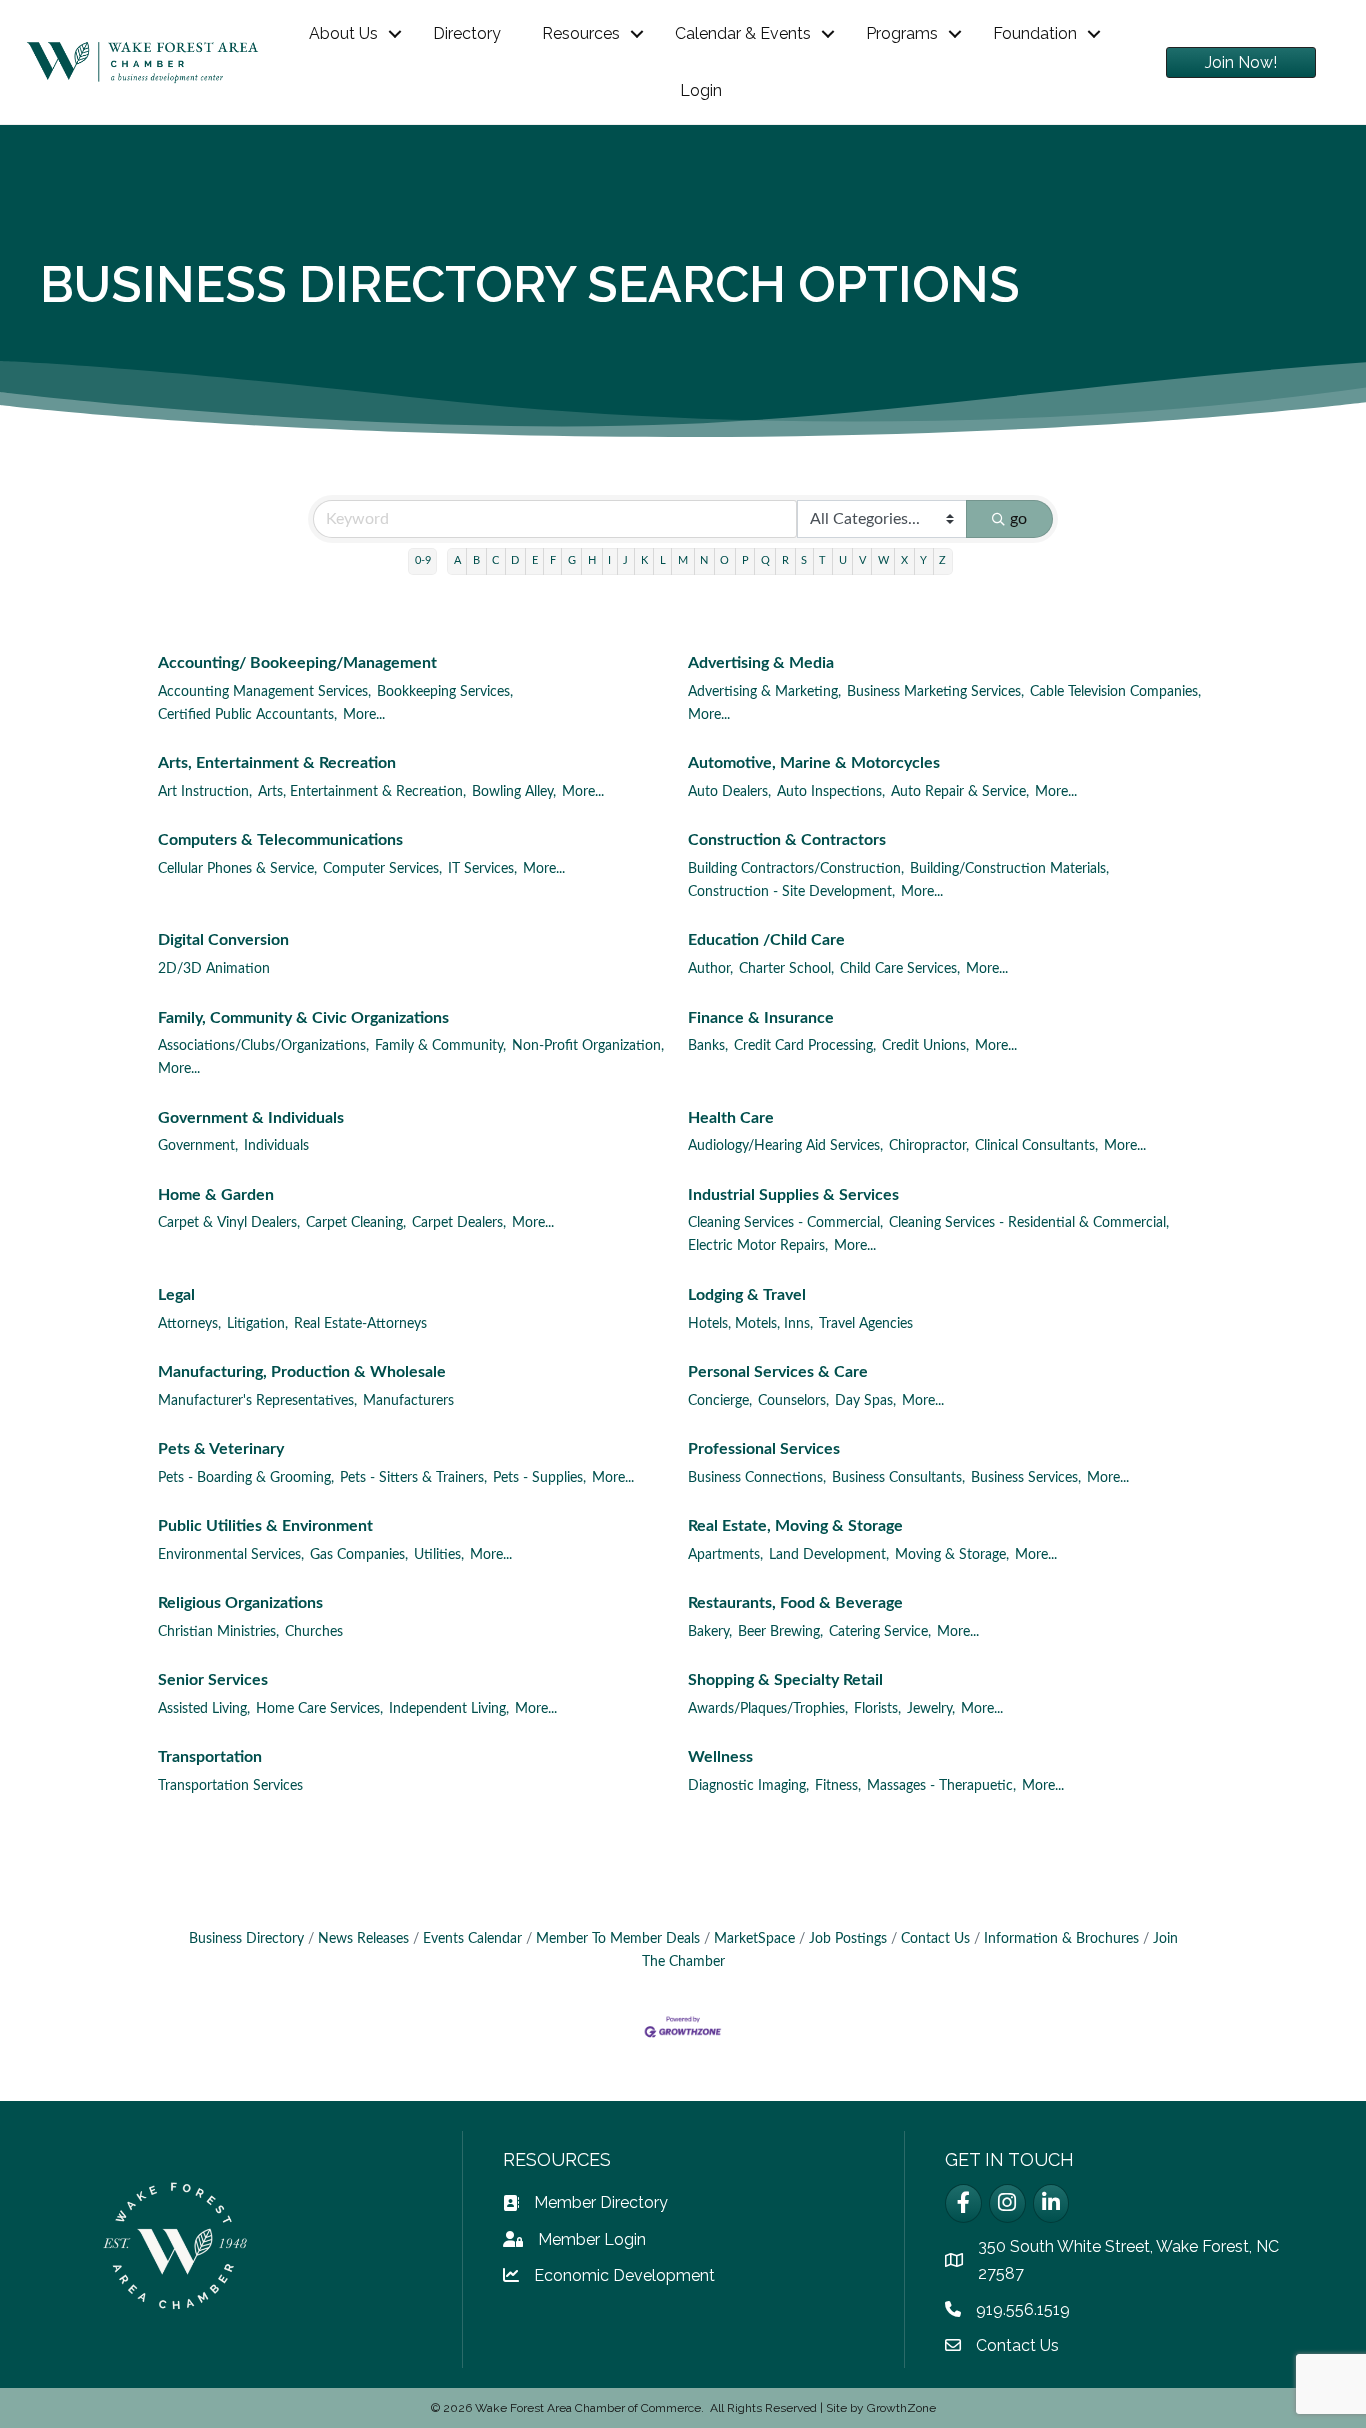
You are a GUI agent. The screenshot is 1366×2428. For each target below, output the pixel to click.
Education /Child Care (766, 940)
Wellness (720, 1757)
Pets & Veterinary (221, 1449)
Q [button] (765, 560)
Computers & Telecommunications (280, 840)
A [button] (457, 560)
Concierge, (720, 1401)
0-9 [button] (423, 560)
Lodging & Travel (747, 1295)
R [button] (785, 560)
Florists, (877, 1709)
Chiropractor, (929, 1146)
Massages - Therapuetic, (941, 1786)
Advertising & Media (761, 663)
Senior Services (213, 1680)
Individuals (276, 1146)
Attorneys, (189, 1324)
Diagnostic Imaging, (748, 1786)
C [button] (495, 560)
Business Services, (1026, 1478)
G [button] (572, 560)
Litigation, (257, 1324)
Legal (176, 1295)
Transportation (210, 1757)
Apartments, (725, 1555)
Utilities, (439, 1555)
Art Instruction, (205, 792)
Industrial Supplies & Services (793, 1195)
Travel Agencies (866, 1324)
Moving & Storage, (952, 1555)
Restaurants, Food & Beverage (795, 1603)
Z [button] (942, 560)
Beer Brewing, (780, 1632)
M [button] (683, 560)
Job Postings (848, 1939)
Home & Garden (216, 1195)
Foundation (1035, 33)
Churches (314, 1632)
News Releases (363, 1939)
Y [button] (923, 560)
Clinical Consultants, (1036, 1146)
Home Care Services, (319, 1709)
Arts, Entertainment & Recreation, (362, 792)
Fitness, (838, 1786)
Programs (902, 33)
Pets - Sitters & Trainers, (413, 1478)
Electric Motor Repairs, (758, 1246)
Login (701, 90)
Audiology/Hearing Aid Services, (785, 1146)
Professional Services (764, 1449)
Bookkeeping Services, (445, 692)
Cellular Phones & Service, (237, 869)
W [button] (883, 560)
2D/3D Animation (214, 969)
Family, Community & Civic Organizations (303, 1018)
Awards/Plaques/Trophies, (768, 1709)
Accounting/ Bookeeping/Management (297, 663)
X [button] (904, 560)
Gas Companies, (359, 1555)
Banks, (708, 1046)
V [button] (862, 560)
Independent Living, (449, 1709)
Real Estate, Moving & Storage (795, 1526)
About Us (343, 33)
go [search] (1018, 519)
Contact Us (935, 1939)
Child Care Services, (900, 969)
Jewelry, (931, 1709)
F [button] (553, 560)
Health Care (731, 1118)
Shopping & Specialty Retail (785, 1680)
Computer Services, (382, 869)
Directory (467, 33)
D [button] (515, 560)
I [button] (609, 560)
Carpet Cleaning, (356, 1223)
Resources (581, 33)
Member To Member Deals (618, 1939)
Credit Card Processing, (805, 1046)
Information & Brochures (1061, 1939)
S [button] (804, 560)
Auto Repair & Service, (960, 792)
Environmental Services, (231, 1555)
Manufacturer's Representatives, (257, 1401)
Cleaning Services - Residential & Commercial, (1029, 1223)
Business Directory (246, 1939)
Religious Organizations (240, 1603)
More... (364, 715)
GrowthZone (901, 2408)
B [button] (476, 560)
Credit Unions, (925, 1046)
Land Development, (829, 1555)
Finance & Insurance (761, 1018)
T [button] (822, 560)
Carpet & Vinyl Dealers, (229, 1223)
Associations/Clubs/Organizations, (263, 1046)
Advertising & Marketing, (764, 692)
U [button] (843, 560)
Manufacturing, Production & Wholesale (302, 1372)
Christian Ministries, (218, 1632)
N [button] (704, 560)
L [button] (663, 560)
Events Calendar (472, 1939)
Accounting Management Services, (264, 692)
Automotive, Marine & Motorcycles (814, 763)
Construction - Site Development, (791, 892)
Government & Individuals (251, 1118)
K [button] (644, 560)
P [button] (745, 560)
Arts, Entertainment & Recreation (277, 763)
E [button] (535, 560)
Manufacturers (408, 1401)
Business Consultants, (898, 1478)
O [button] (724, 560)
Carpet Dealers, (459, 1223)
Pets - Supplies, (539, 1478)
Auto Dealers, (729, 792)
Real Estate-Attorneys (360, 1324)
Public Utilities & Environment (265, 1526)
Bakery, (710, 1632)
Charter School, (786, 969)
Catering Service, (880, 1632)
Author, (710, 969)
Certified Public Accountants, (247, 715)
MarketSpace (754, 1939)
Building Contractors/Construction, (796, 869)
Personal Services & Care (778, 1372)
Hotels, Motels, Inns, (750, 1324)
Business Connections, (757, 1478)
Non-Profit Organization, (588, 1046)
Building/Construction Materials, (1009, 869)
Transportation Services (230, 1786)
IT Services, (482, 869)
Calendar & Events (743, 33)
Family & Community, (440, 1046)
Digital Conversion (223, 940)
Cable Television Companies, (1115, 692)
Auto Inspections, (831, 792)
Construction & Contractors (787, 840)
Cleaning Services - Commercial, (785, 1223)
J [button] (625, 560)
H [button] (592, 560)
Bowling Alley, (514, 792)
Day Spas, (865, 1401)
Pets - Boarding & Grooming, (246, 1478)
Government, (198, 1146)
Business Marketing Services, (935, 692)
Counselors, (793, 1401)
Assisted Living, (204, 1709)
